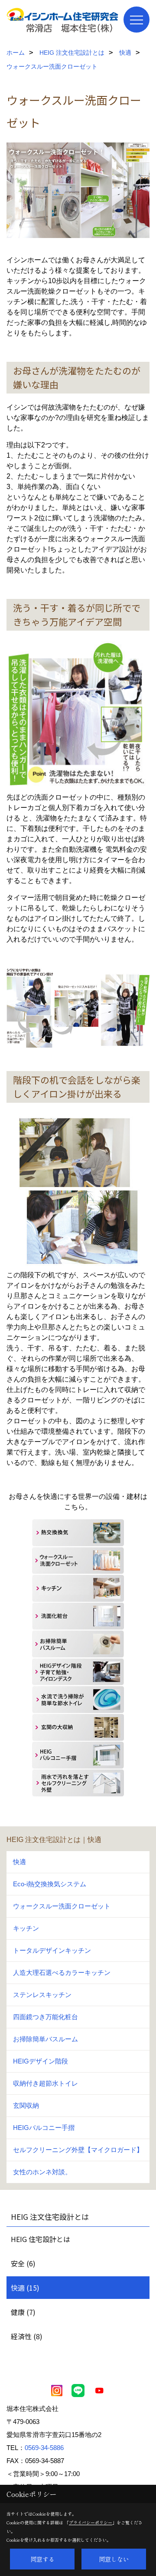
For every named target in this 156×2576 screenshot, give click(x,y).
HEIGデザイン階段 (41, 2061)
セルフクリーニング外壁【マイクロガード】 (78, 2150)
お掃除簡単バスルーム (45, 2039)
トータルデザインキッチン (52, 1950)
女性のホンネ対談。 (42, 2172)
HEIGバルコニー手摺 (44, 2128)
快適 (19, 1862)
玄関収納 (26, 2105)
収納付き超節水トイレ (45, 2083)
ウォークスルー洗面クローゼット (62, 1906)
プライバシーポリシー (91, 2522)
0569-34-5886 (44, 2448)
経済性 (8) (27, 2336)
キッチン (26, 1928)
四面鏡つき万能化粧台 (45, 2017)
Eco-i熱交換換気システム (50, 1884)
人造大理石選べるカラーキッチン (62, 1973)
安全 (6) (23, 2263)
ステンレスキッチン (42, 1995)
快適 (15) (25, 2288)
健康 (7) (23, 2312)
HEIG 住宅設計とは (41, 2239)
